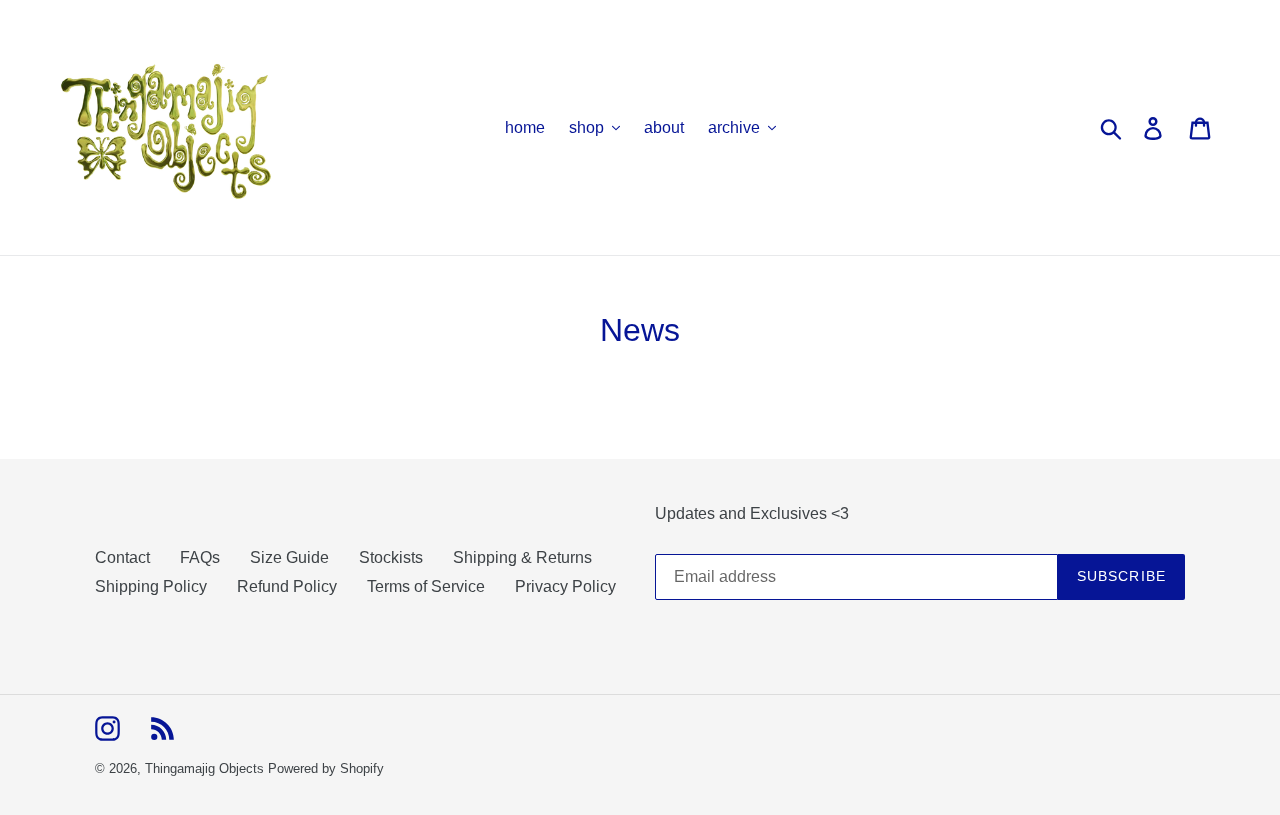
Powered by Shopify (326, 768)
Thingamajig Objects (204, 768)
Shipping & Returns (522, 557)
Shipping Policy (151, 586)
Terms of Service (426, 586)
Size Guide (289, 557)
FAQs (200, 557)
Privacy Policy (565, 586)
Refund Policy (287, 586)
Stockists (391, 557)
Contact (122, 557)
